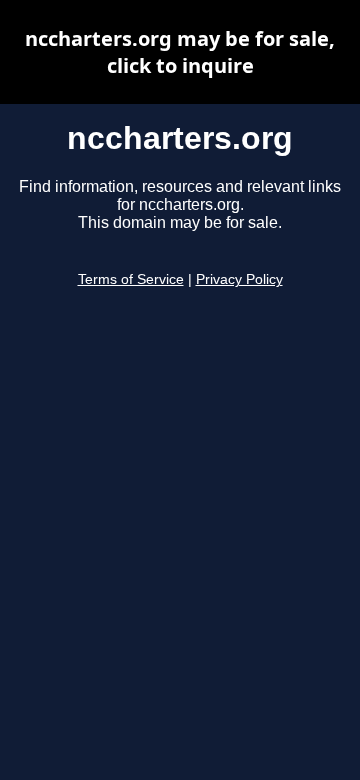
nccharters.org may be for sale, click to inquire (180, 52)
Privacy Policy (239, 279)
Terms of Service (131, 279)
